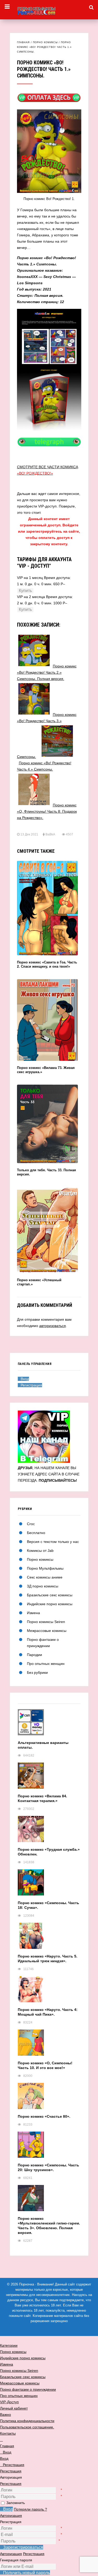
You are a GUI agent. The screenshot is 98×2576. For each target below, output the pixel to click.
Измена (33, 1613)
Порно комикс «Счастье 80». (44, 2116)
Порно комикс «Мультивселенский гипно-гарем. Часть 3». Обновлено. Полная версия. (49, 2226)
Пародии (34, 1655)
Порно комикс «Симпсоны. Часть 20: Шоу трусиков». (48, 2167)
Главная (23, 42)
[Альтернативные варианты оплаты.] (49, 1725)
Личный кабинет (14, 2408)
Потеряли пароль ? (30, 2509)
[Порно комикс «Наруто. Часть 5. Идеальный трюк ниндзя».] (49, 1938)
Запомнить (16, 2503)
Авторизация (11, 2516)
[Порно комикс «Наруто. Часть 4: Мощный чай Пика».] (49, 1992)
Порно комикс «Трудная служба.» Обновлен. (49, 1852)
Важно (5, 2415)
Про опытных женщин (46, 1664)
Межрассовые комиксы (47, 1631)
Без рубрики (37, 1672)
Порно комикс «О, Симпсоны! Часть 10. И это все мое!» (45, 2065)
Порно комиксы (45, 42)
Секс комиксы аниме (45, 1577)
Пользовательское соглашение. (27, 2427)
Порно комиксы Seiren (46, 1622)
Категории (9, 2345)
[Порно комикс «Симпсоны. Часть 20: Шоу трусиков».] (49, 2147)
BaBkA (50, 834)
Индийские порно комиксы (50, 1604)
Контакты (8, 2433)
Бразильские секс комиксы (50, 1595)
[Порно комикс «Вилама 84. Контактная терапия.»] (49, 1778)
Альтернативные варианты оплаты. (43, 1745)
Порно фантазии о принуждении (28, 2389)
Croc (31, 1524)
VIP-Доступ (9, 2402)
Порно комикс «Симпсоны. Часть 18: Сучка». (48, 1905)
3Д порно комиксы (43, 1586)
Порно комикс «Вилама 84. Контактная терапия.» (42, 1798)
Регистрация (11, 2484)
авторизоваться (53, 1326)
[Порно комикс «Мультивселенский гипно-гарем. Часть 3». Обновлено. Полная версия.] (49, 2201)
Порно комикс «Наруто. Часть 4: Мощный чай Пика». (48, 2012)
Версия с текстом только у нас (53, 1542)
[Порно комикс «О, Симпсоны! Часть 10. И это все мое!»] (49, 2045)
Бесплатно (36, 1533)
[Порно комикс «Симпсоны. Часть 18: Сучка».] (49, 1885)
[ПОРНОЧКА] (49, 10)
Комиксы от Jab (40, 1551)
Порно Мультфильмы (45, 1568)
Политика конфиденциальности (27, 2421)
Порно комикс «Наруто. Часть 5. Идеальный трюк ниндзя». (48, 1959)
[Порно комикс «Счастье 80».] (49, 2098)
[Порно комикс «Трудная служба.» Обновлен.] (49, 1831)
